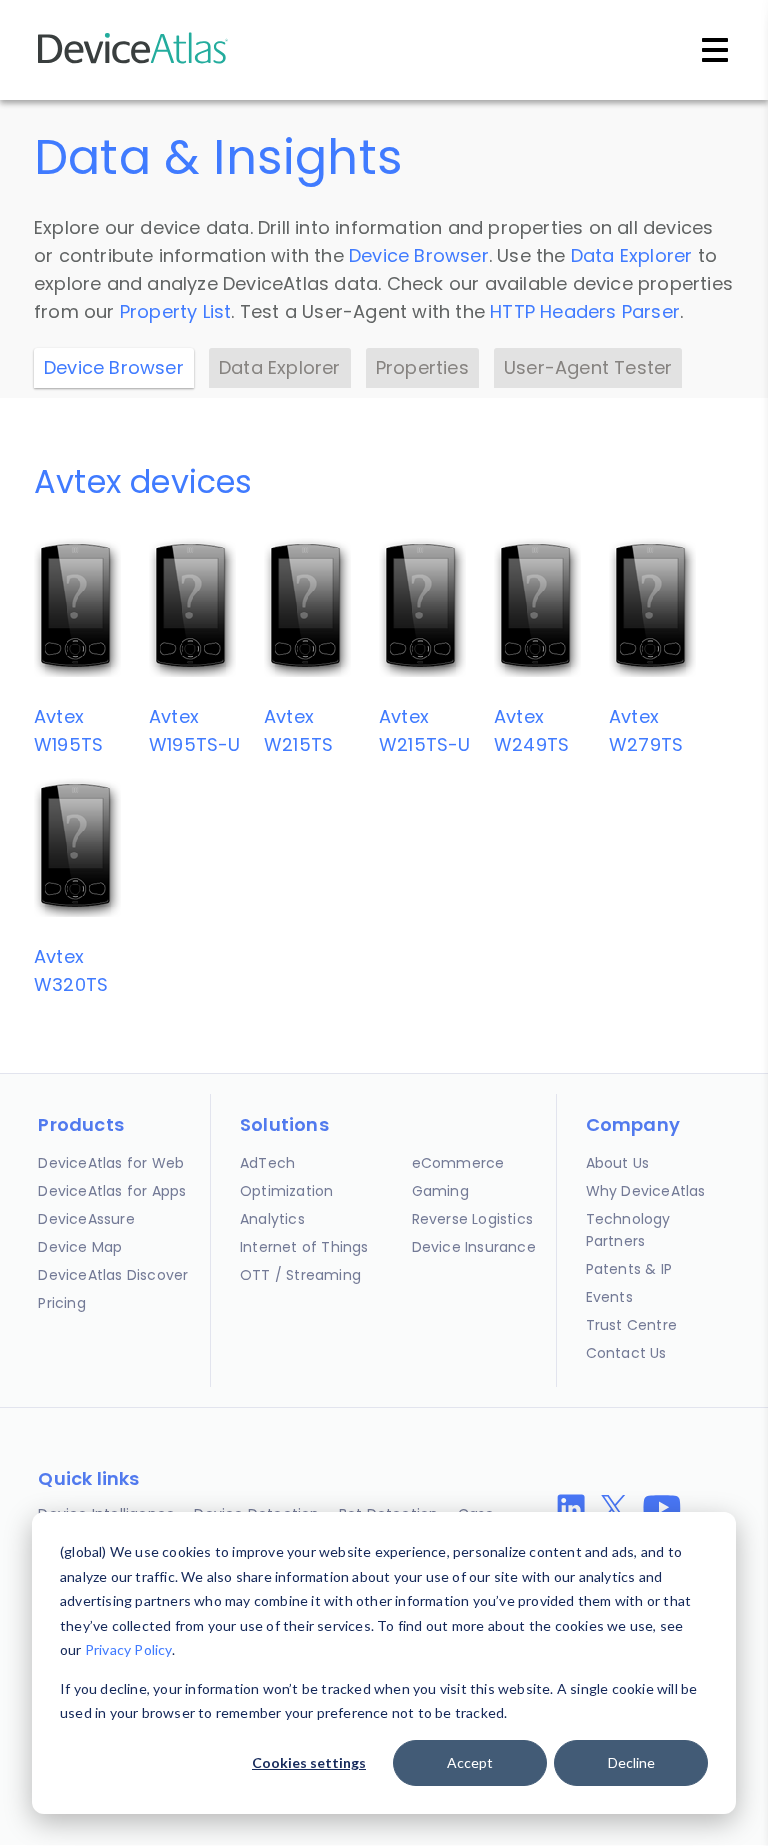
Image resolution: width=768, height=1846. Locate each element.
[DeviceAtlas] (133, 61)
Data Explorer (632, 255)
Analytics (272, 1219)
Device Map (80, 1247)
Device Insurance (474, 1247)
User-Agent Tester (588, 367)
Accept (470, 1762)
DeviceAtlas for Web (111, 1163)
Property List (176, 311)
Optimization (286, 1191)
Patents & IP (629, 1269)
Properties (422, 367)
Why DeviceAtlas (646, 1191)
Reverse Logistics (472, 1219)
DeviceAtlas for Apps (112, 1191)
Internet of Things (304, 1247)
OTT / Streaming (300, 1275)
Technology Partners (628, 1230)
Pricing (61, 1303)
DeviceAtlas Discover (113, 1275)
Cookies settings (309, 1762)
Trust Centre (631, 1325)
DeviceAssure (86, 1219)
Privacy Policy (128, 1649)
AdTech (267, 1163)
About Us (618, 1163)
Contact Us (626, 1353)
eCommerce (458, 1163)
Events (609, 1297)
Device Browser (419, 255)
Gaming (440, 1191)
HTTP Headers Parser (585, 311)
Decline (631, 1762)
